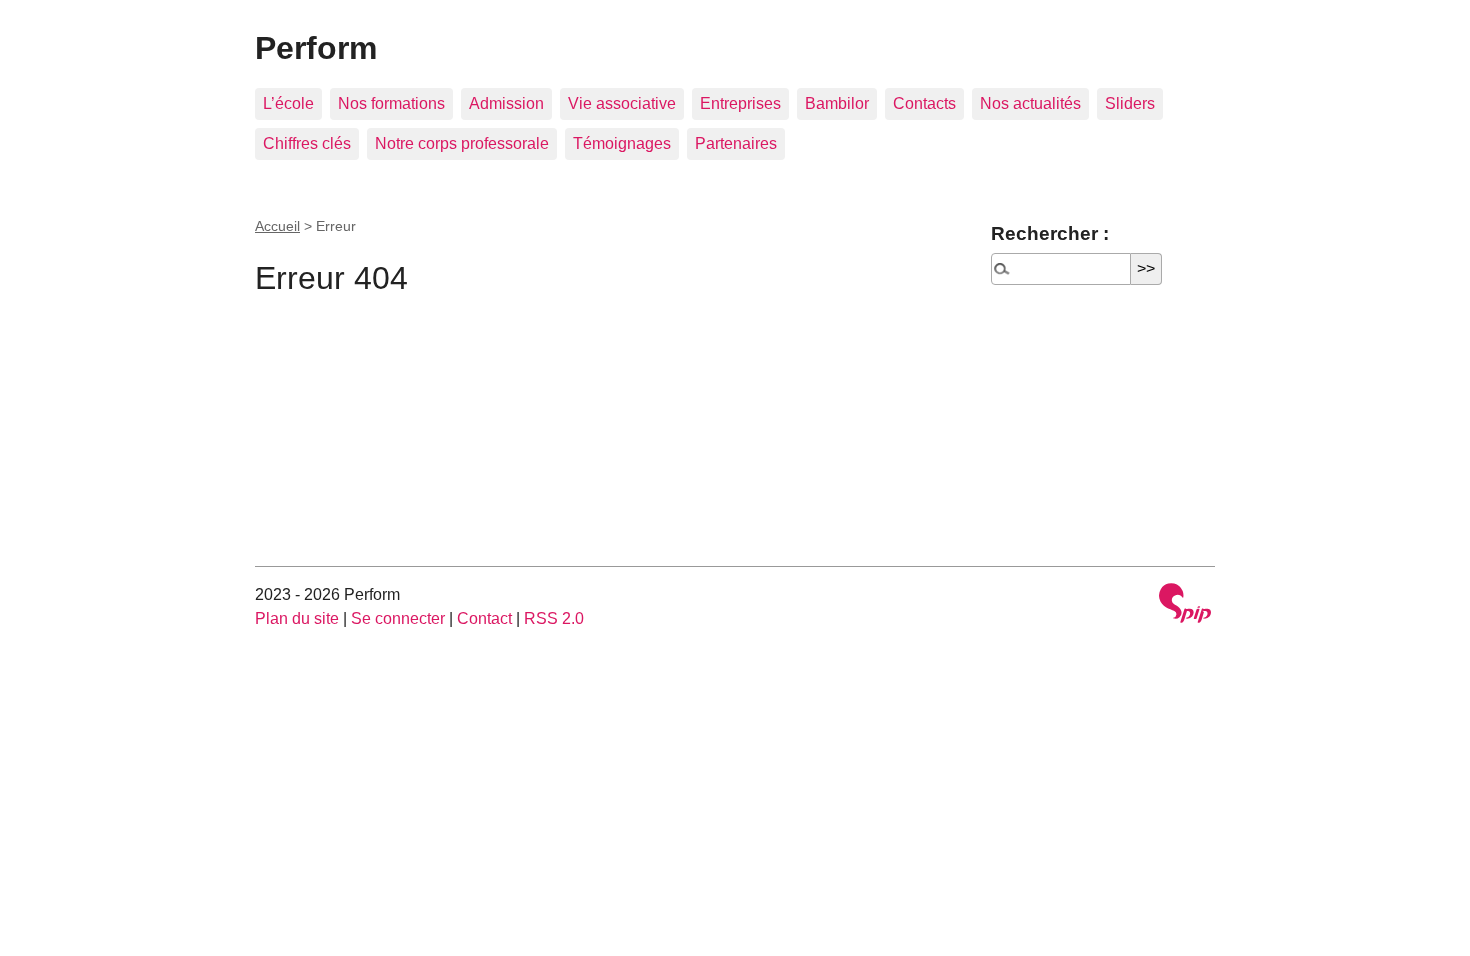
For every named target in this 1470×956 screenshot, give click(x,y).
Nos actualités (1030, 103)
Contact (484, 618)
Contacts (924, 103)
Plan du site (297, 618)
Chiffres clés (307, 143)
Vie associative (622, 103)
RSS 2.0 (554, 618)
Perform (316, 48)
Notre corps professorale (462, 143)
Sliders (1130, 103)
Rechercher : (1050, 233)
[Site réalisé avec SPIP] (1185, 605)
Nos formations (391, 103)
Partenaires (736, 143)
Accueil (277, 226)
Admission (506, 103)
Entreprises (740, 103)
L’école (288, 103)
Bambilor (837, 103)
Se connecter (398, 618)
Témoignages (622, 143)
